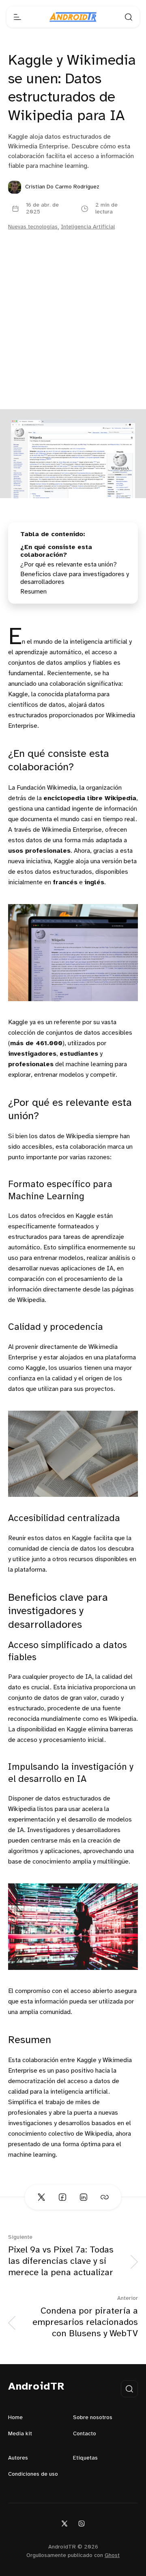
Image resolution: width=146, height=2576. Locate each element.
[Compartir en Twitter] (41, 2197)
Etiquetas (85, 2458)
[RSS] (82, 2523)
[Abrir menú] (17, 17)
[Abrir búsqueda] (129, 17)
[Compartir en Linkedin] (84, 2197)
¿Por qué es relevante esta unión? (69, 565)
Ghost (112, 2556)
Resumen (33, 592)
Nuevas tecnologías (33, 227)
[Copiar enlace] (105, 2197)
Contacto (85, 2434)
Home (15, 2418)
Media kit (20, 2434)
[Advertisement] (73, 332)
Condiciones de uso (33, 2474)
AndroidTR (36, 2387)
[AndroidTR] (73, 17)
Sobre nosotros (93, 2418)
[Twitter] (64, 2523)
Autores (18, 2458)
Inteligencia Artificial (88, 227)
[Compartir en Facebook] (62, 2197)
